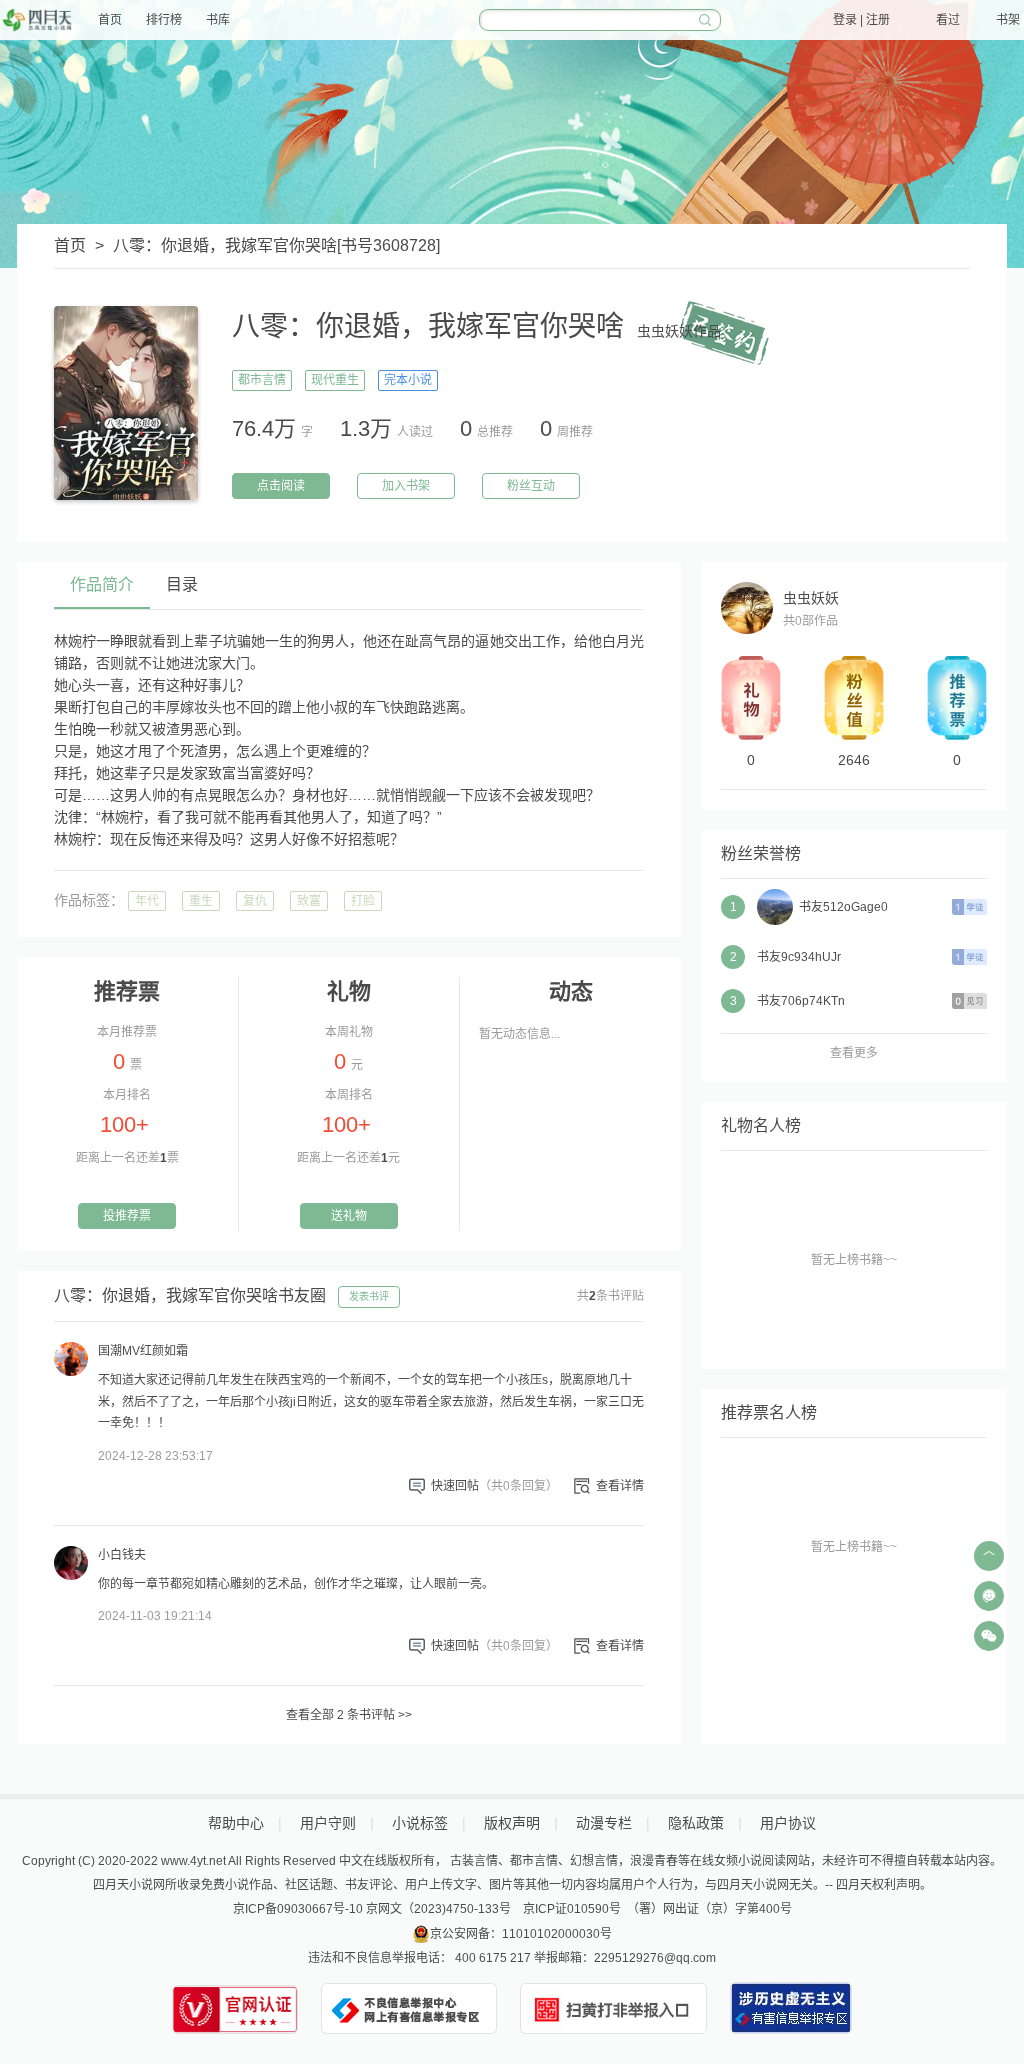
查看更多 (854, 1053)
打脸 (363, 901)
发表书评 (369, 1296)
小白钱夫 (122, 1555)
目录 (182, 584)
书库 (218, 20)
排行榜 (164, 20)
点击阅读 (281, 486)
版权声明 (512, 1823)
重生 (201, 901)
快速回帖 (494, 1486)
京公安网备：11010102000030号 (521, 1934)
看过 (948, 20)
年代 (147, 901)
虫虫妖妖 (811, 598)
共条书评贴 (610, 1296)
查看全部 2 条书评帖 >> (349, 1715)
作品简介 (102, 584)
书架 (1008, 20)
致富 (309, 901)
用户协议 (788, 1823)
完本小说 (408, 380)
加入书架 (406, 486)
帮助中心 (236, 1823)
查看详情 (620, 1486)
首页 (110, 20)
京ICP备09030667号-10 (298, 1909)
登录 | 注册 (861, 20)
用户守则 (328, 1823)
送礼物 (349, 1216)
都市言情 (262, 380)
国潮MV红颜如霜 (143, 1351)
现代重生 (335, 380)
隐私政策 (696, 1823)
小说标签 (420, 1823)
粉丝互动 (531, 486)
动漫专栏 (604, 1823)
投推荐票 (127, 1216)
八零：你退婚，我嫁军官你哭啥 (225, 245)
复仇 (255, 901)
